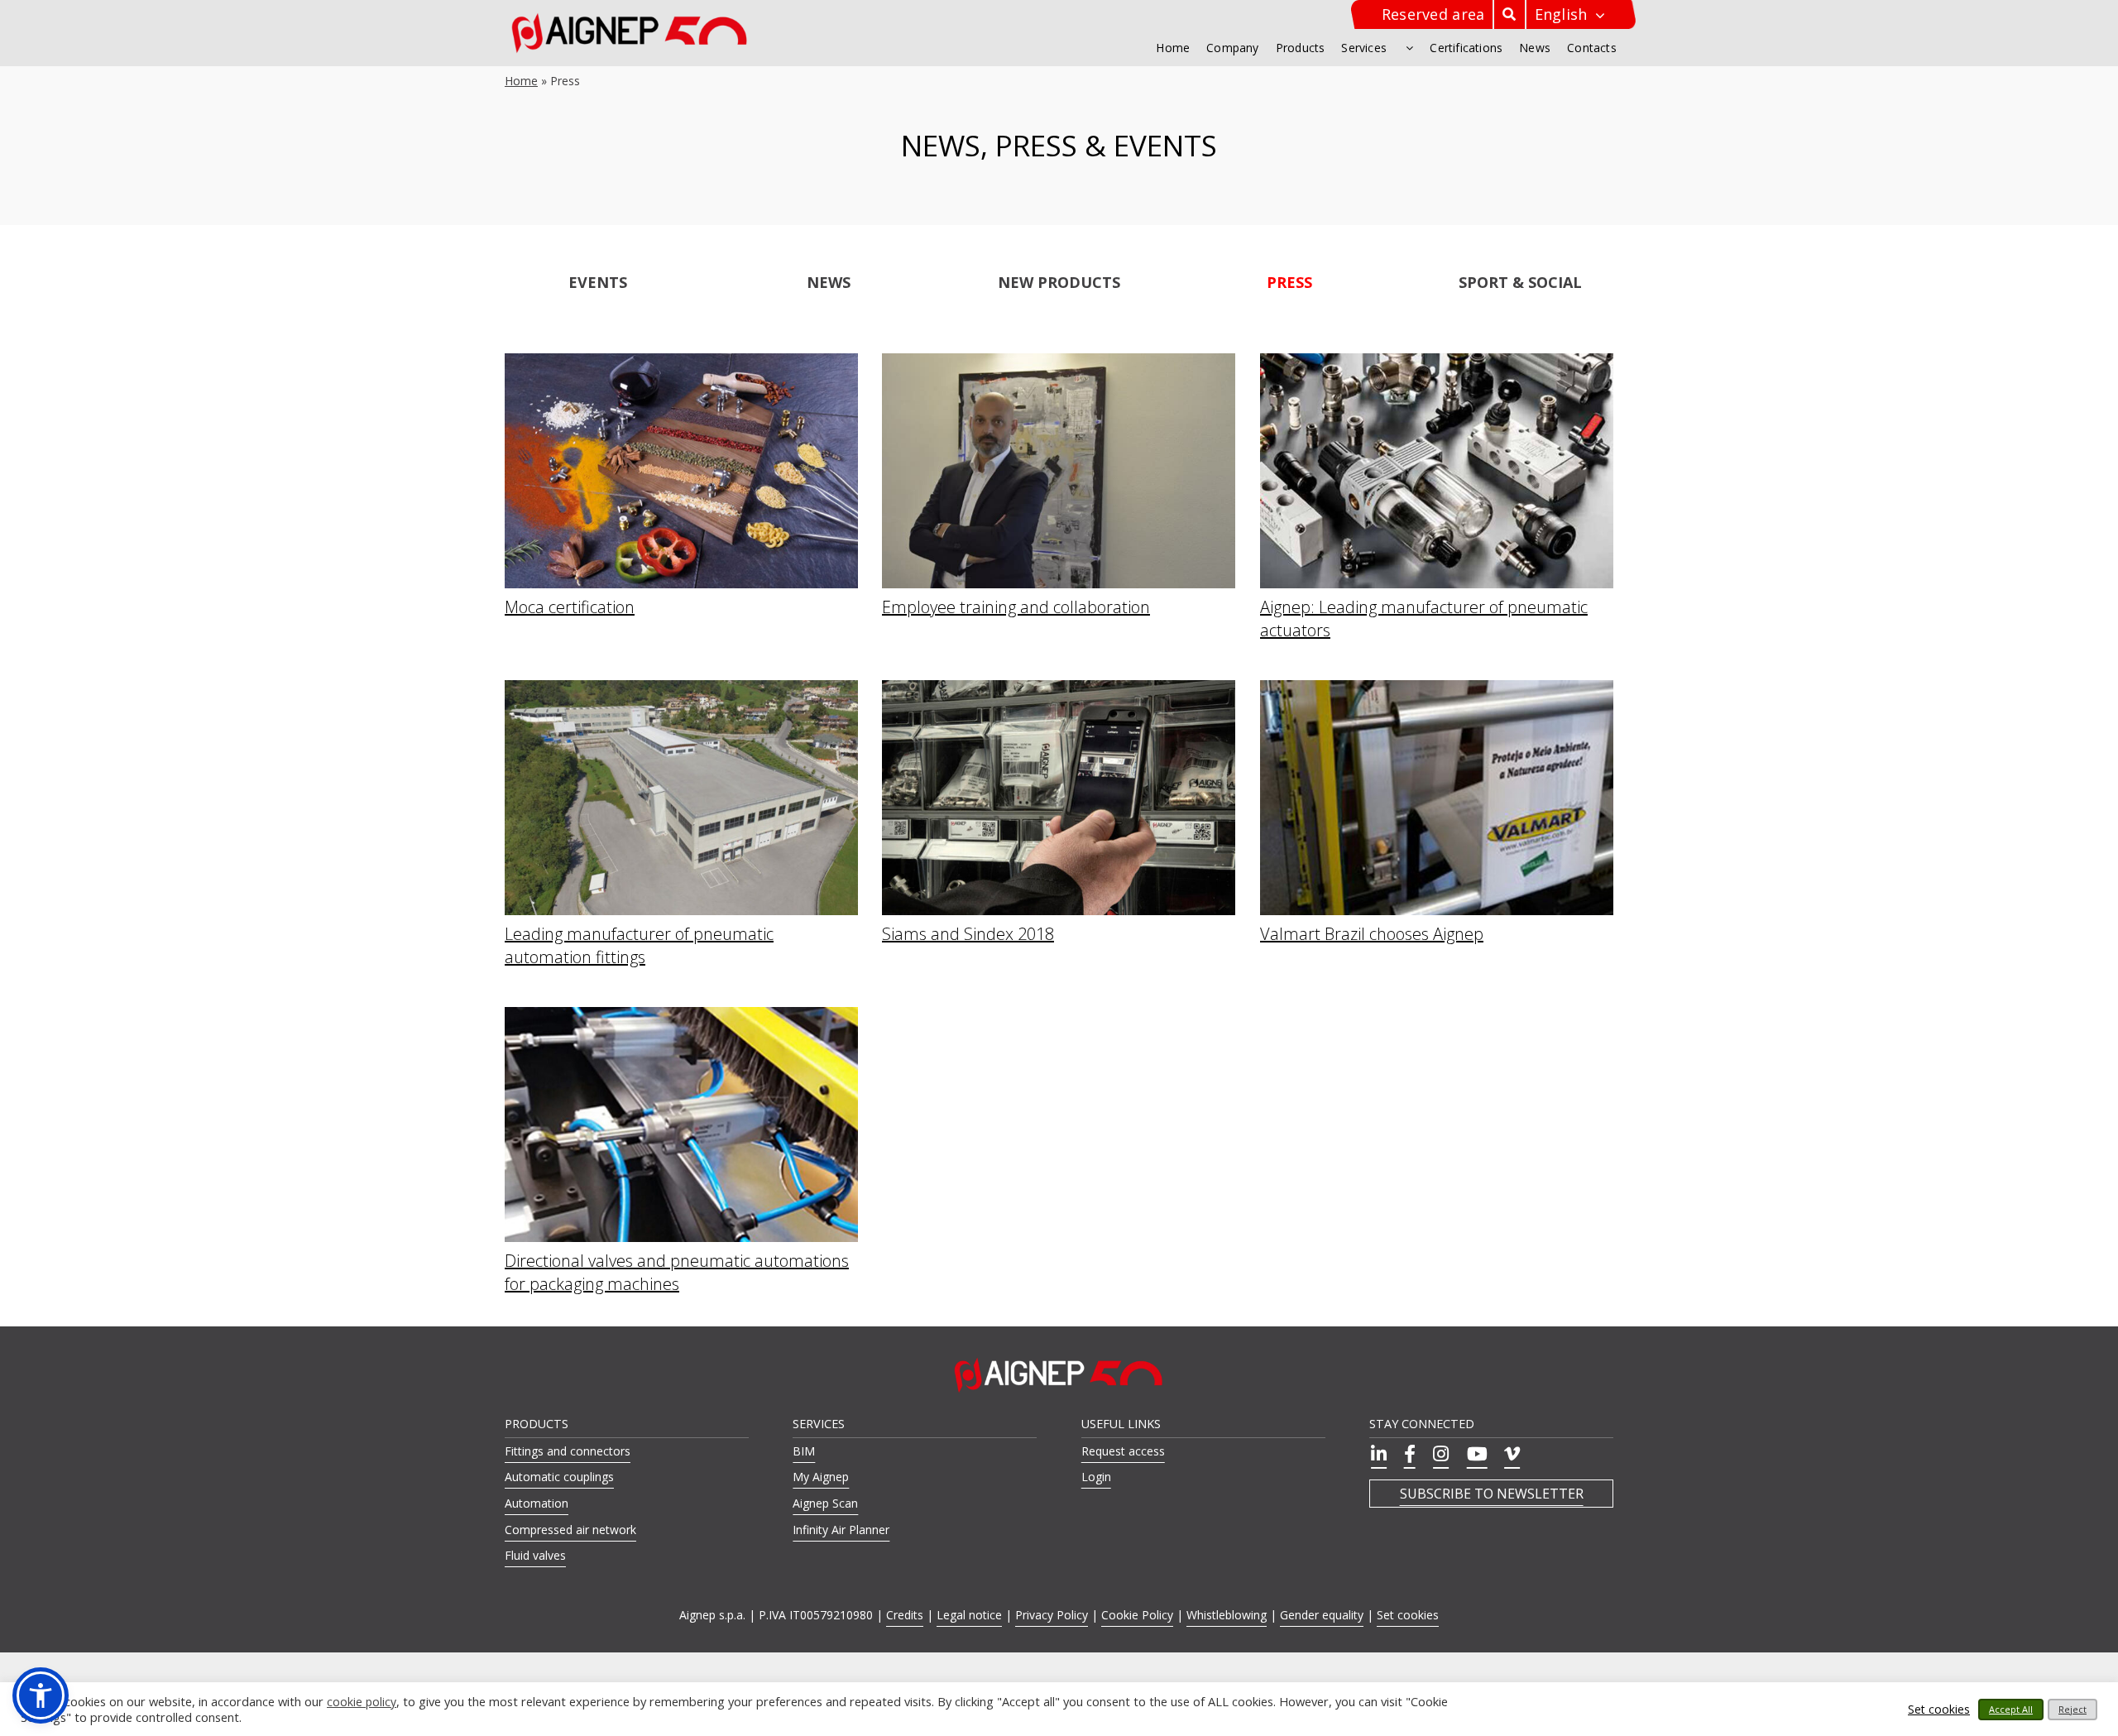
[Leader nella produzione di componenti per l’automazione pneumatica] (681, 689)
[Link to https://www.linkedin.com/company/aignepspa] (1376, 1454)
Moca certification (570, 607)
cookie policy (362, 1702)
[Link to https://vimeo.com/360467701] (1509, 1454)
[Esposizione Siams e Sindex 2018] (1059, 689)
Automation (537, 1503)
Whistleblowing (1227, 1615)
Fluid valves (535, 1555)
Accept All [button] (2011, 1709)
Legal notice (969, 1615)
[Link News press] (829, 281)
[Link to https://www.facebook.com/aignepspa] (1408, 1454)
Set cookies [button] (1408, 1615)
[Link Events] (598, 281)
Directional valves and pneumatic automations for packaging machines (677, 1272)
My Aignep (821, 1477)
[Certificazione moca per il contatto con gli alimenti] (681, 362)
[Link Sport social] (1520, 281)
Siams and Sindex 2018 (968, 934)
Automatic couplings (559, 1477)
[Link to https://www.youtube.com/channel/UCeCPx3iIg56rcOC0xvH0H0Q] (1474, 1454)
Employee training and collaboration (1016, 607)
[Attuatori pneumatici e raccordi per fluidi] (1437, 362)
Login (1096, 1477)
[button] (41, 1695)
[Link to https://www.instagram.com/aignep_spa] (1438, 1454)
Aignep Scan (825, 1503)
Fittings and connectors (568, 1451)
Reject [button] (2072, 1709)
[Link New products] (1059, 281)
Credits (905, 1615)
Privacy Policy (1052, 1615)
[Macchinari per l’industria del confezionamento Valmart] (681, 1016)
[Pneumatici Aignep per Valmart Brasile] (1437, 689)
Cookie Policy (1137, 1615)
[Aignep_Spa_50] (630, 18)
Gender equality (1322, 1615)
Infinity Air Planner (841, 1530)
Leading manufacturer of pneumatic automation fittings (639, 945)
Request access (1123, 1451)
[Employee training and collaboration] (1059, 362)
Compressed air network (570, 1530)
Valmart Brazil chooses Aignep (1372, 934)
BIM (804, 1451)
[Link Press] (1289, 281)
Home (521, 81)
